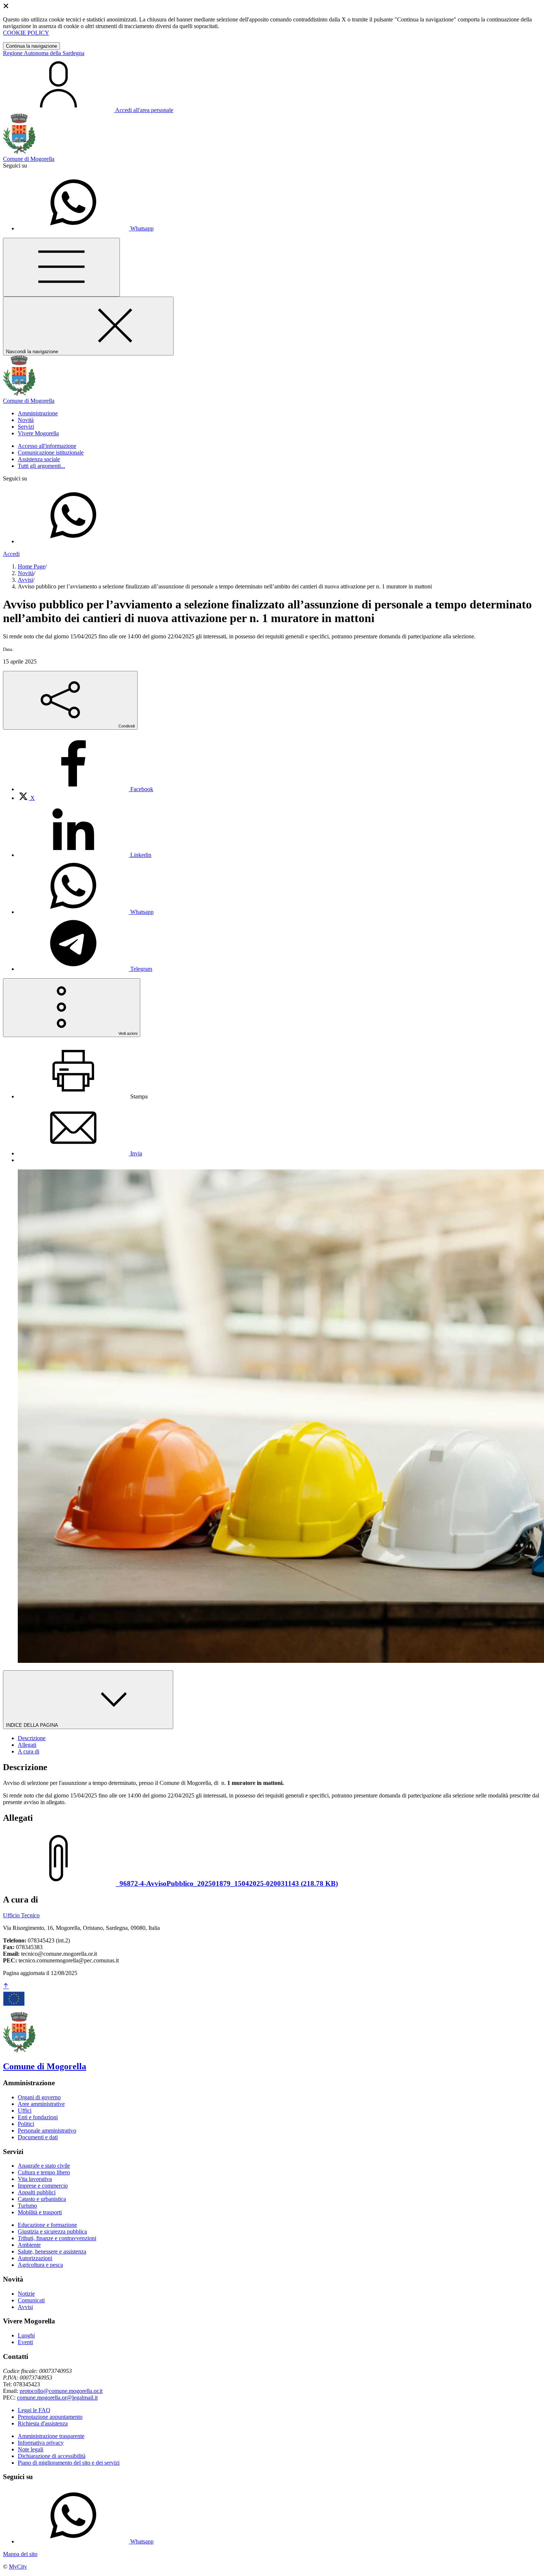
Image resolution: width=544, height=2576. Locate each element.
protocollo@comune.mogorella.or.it (61, 2391)
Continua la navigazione (31, 46)
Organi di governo (39, 2097)
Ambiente (29, 2245)
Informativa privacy (41, 2443)
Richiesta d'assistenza (43, 2423)
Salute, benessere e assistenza (52, 2251)
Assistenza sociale (39, 459)
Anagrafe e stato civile (44, 2166)
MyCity (18, 2567)
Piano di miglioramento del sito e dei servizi (69, 2463)
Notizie (26, 2294)
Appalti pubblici (37, 2192)
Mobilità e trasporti (40, 2212)
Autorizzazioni (35, 2258)
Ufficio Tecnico (21, 1915)
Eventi (25, 2342)
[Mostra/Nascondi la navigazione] (61, 267)
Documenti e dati (38, 2137)
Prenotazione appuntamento (50, 2417)
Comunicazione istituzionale (51, 453)
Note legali (31, 2449)
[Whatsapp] (73, 541)
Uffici (25, 2111)
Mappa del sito (20, 2554)
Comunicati (31, 2300)
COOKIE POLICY (26, 33)
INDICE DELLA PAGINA (33, 1725)
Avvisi (25, 580)
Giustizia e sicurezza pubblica (52, 2231)
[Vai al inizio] (6, 1986)
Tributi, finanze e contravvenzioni (57, 2238)
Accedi (11, 554)
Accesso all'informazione (47, 446)
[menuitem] (85, 789)
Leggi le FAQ (34, 2410)
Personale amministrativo (47, 2131)
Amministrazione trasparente (51, 2436)
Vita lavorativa (35, 2179)
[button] (38, 413)
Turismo (27, 2206)
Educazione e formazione (47, 2225)
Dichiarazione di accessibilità (52, 2456)
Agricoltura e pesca (40, 2265)
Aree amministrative (41, 2104)
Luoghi (26, 2335)
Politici (26, 2124)
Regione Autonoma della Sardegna (44, 53)
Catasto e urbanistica (42, 2199)
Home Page (31, 566)
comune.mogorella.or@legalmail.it (57, 2398)
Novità (26, 573)
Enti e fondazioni (38, 2117)
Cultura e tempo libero (44, 2172)
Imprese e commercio (43, 2186)
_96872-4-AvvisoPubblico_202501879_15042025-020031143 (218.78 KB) (227, 1883)
